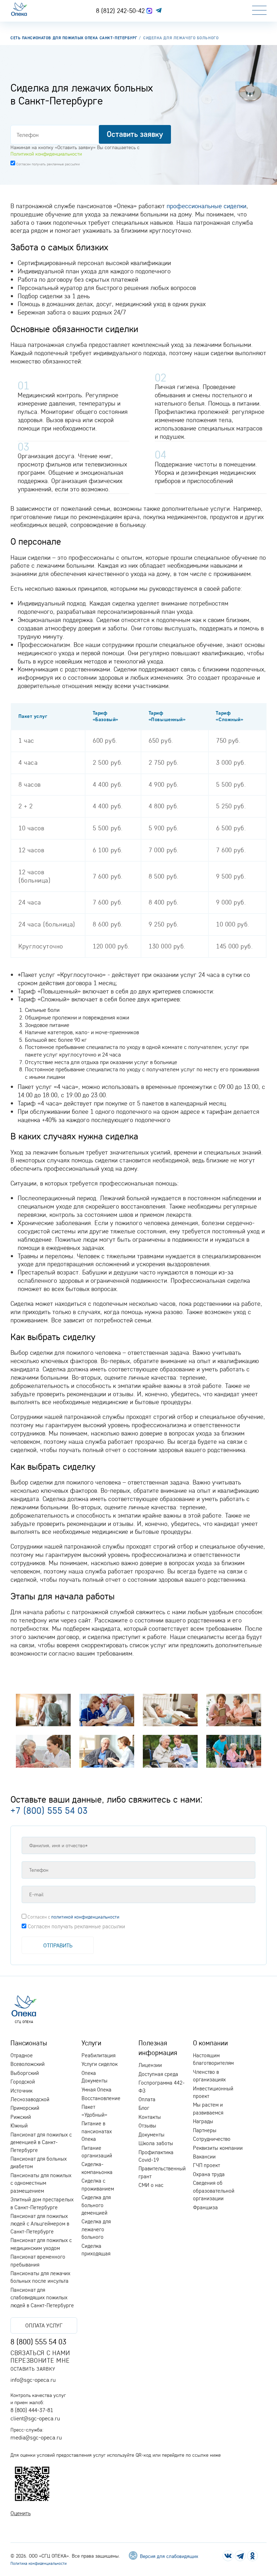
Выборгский (25, 2073)
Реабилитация (98, 2055)
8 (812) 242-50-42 (121, 10)
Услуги (91, 2043)
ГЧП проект (206, 2165)
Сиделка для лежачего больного (96, 2229)
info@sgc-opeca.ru (33, 2380)
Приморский (25, 2108)
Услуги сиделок (100, 2064)
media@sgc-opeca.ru (36, 2437)
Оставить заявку (33, 2369)
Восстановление (101, 2098)
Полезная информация (158, 2048)
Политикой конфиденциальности (46, 154)
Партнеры (205, 2130)
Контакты (150, 2117)
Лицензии (150, 2065)
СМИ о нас (151, 2185)
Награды (203, 2121)
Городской (23, 2082)
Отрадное (22, 2055)
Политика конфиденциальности (39, 2563)
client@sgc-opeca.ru (35, 2418)
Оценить (21, 2513)
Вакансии (204, 2157)
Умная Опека (96, 2090)
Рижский (21, 2117)
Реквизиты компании (218, 2148)
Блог (144, 2108)
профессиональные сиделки (206, 206)
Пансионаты (29, 2043)
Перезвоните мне (40, 2360)
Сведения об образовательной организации (214, 2191)
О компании (210, 2043)
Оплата (147, 2099)
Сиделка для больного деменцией (96, 2205)
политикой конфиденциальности (85, 1917)
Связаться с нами (40, 2353)
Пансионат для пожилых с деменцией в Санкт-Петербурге (41, 2142)
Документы (151, 2135)
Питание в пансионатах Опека (97, 2131)
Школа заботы (156, 2143)
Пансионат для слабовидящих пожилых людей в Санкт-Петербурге (42, 2298)
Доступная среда (158, 2074)
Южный (19, 2126)
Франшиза (205, 2207)
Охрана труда (209, 2174)
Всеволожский (28, 2064)
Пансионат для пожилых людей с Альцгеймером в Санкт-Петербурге (40, 2224)
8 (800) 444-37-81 (32, 2410)
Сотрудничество (212, 2139)
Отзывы (147, 2126)
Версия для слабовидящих (168, 2556)
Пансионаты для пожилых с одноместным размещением (41, 2183)
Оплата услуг (44, 2325)
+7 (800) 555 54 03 (49, 1810)
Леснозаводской (30, 2099)
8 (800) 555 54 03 (38, 2341)
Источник (21, 2091)
